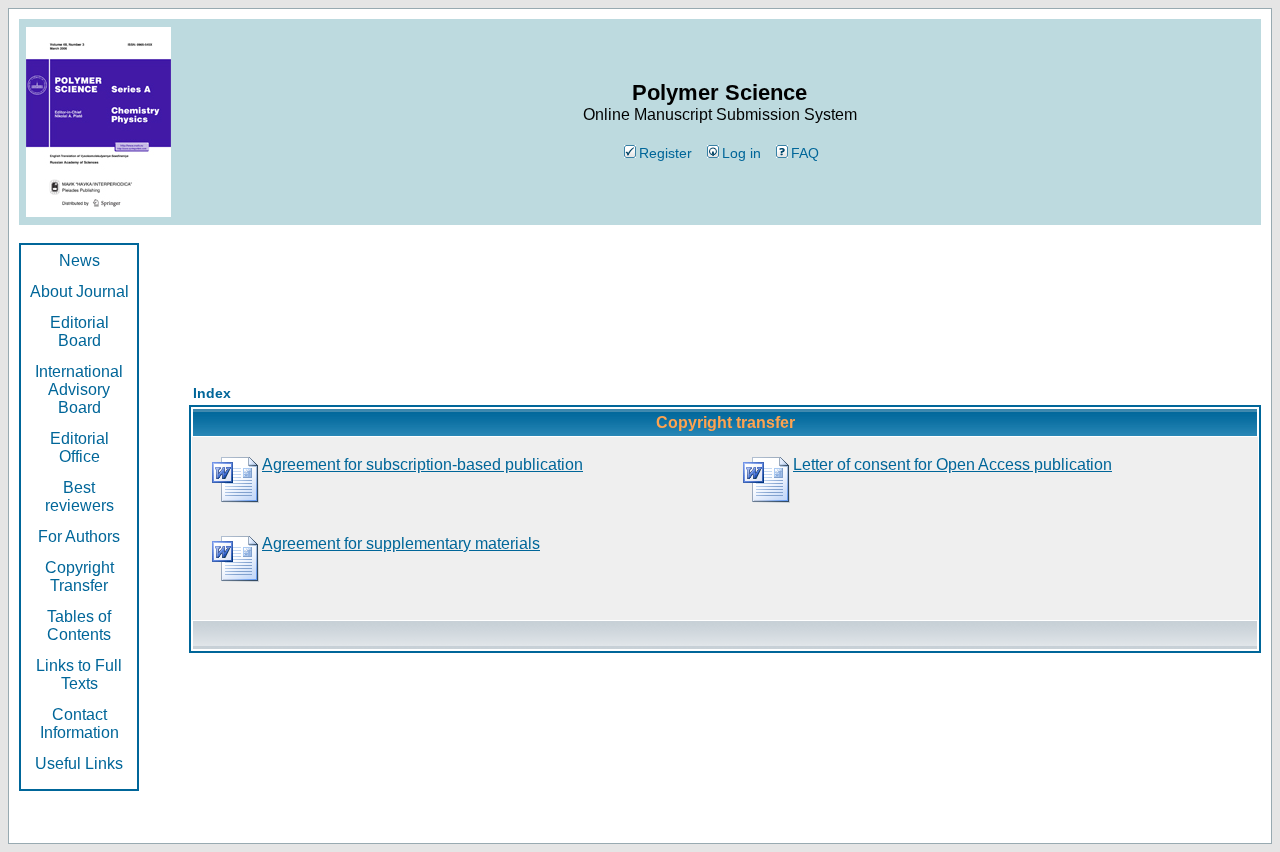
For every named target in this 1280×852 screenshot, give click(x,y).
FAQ (805, 153)
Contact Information (79, 723)
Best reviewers (79, 496)
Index (212, 393)
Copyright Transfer (79, 576)
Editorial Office (79, 447)
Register (665, 153)
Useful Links (79, 763)
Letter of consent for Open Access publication (952, 464)
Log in (741, 153)
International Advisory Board (79, 389)
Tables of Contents (79, 625)
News (79, 260)
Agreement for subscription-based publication (422, 464)
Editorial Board (79, 331)
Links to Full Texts (79, 674)
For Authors (79, 536)
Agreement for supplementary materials (401, 543)
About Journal (79, 291)
